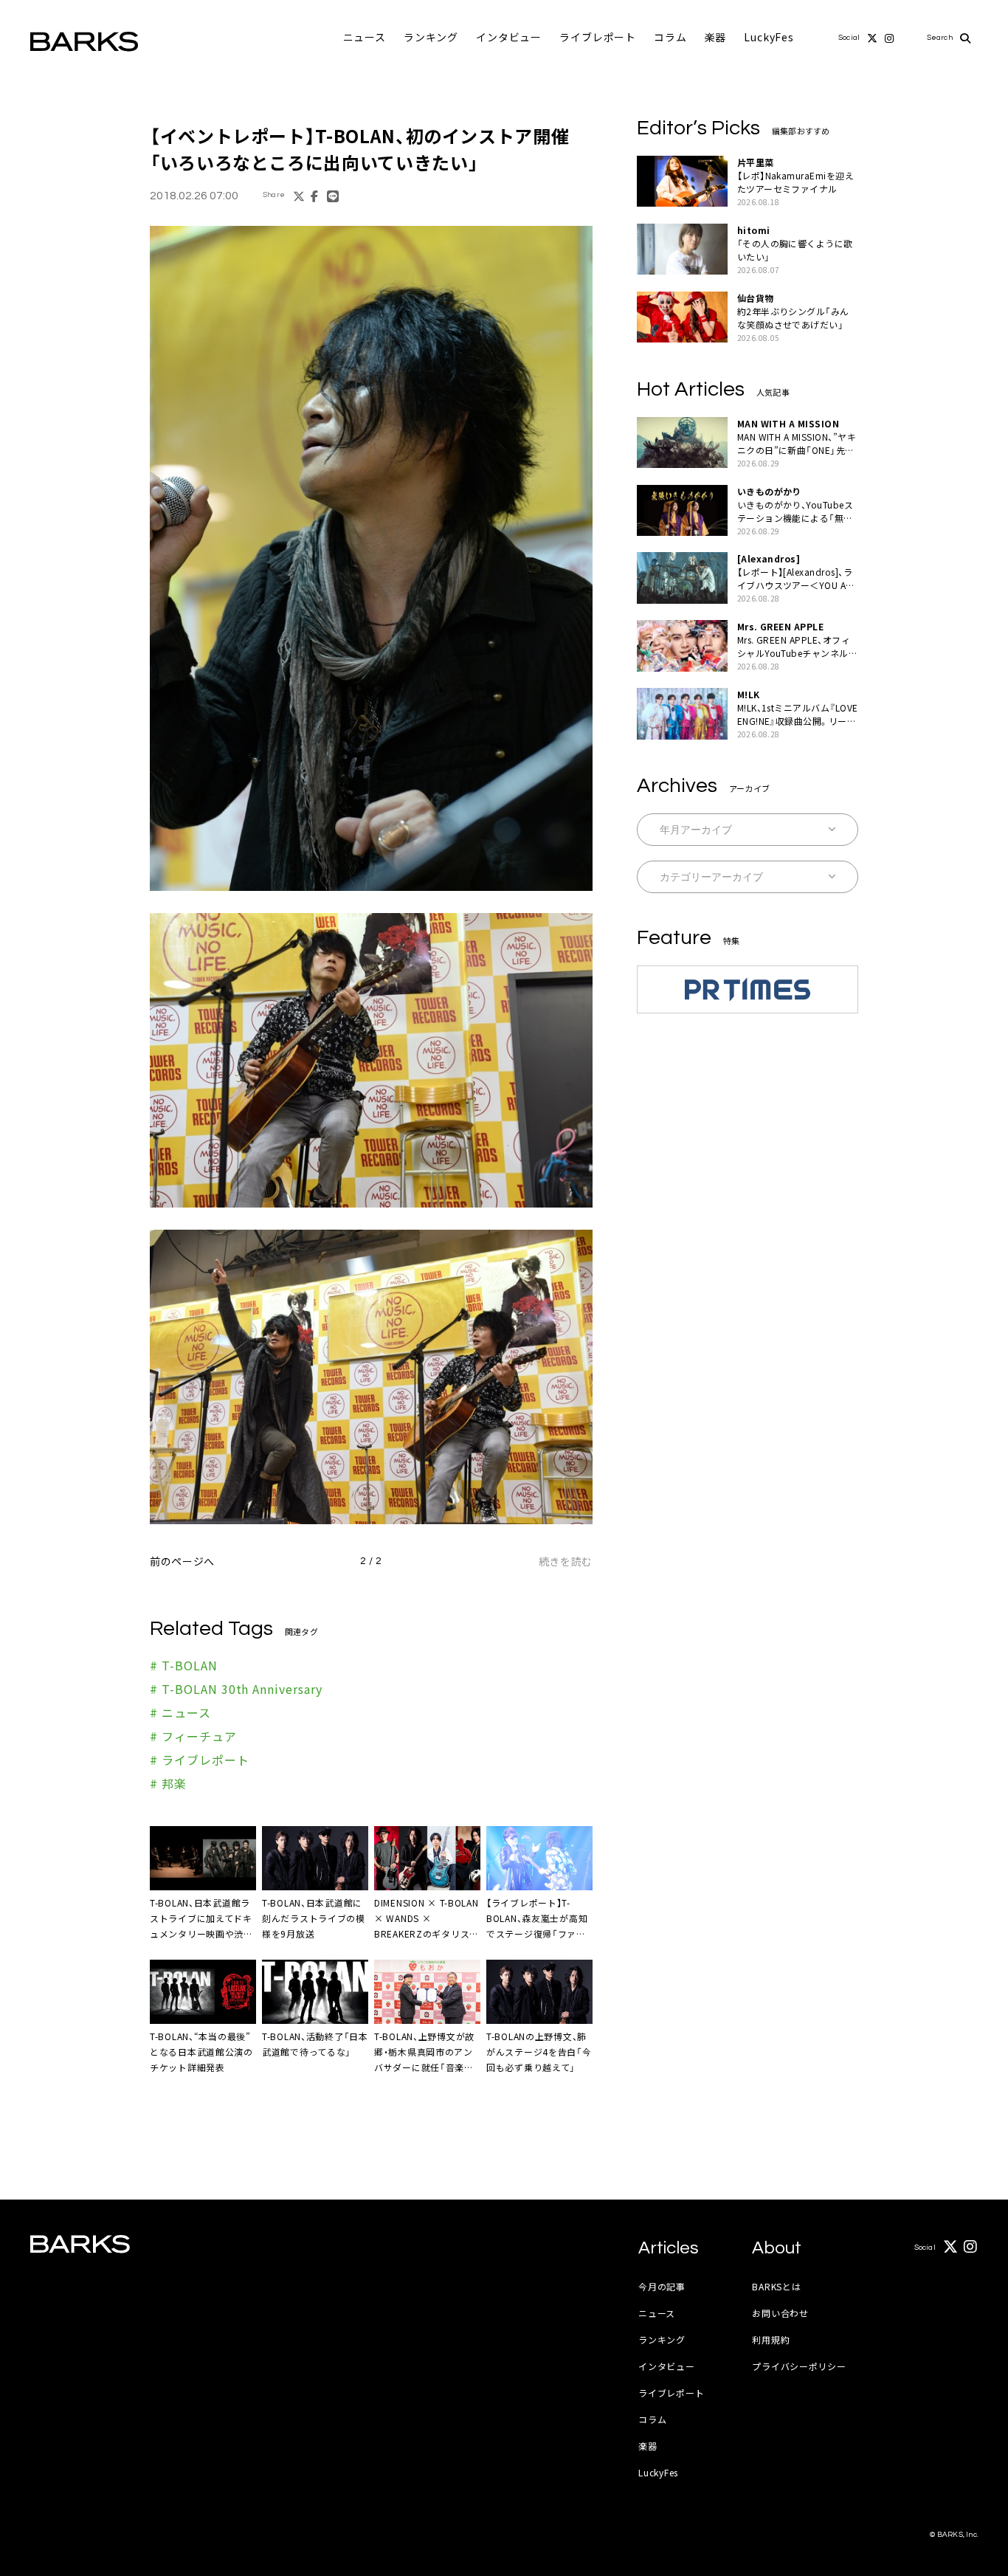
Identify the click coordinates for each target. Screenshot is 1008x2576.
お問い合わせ (780, 2313)
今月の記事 (662, 2286)
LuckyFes (769, 37)
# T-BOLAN (184, 1665)
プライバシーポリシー (799, 2366)
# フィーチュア (193, 1736)
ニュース (365, 37)
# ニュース (180, 1712)
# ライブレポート (200, 1760)
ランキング (431, 37)
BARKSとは (776, 2286)
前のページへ (182, 1561)
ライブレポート (598, 37)
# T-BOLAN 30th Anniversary (236, 1689)
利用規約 (771, 2339)
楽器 (716, 37)
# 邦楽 (168, 1783)
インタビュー (509, 37)
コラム (670, 37)
